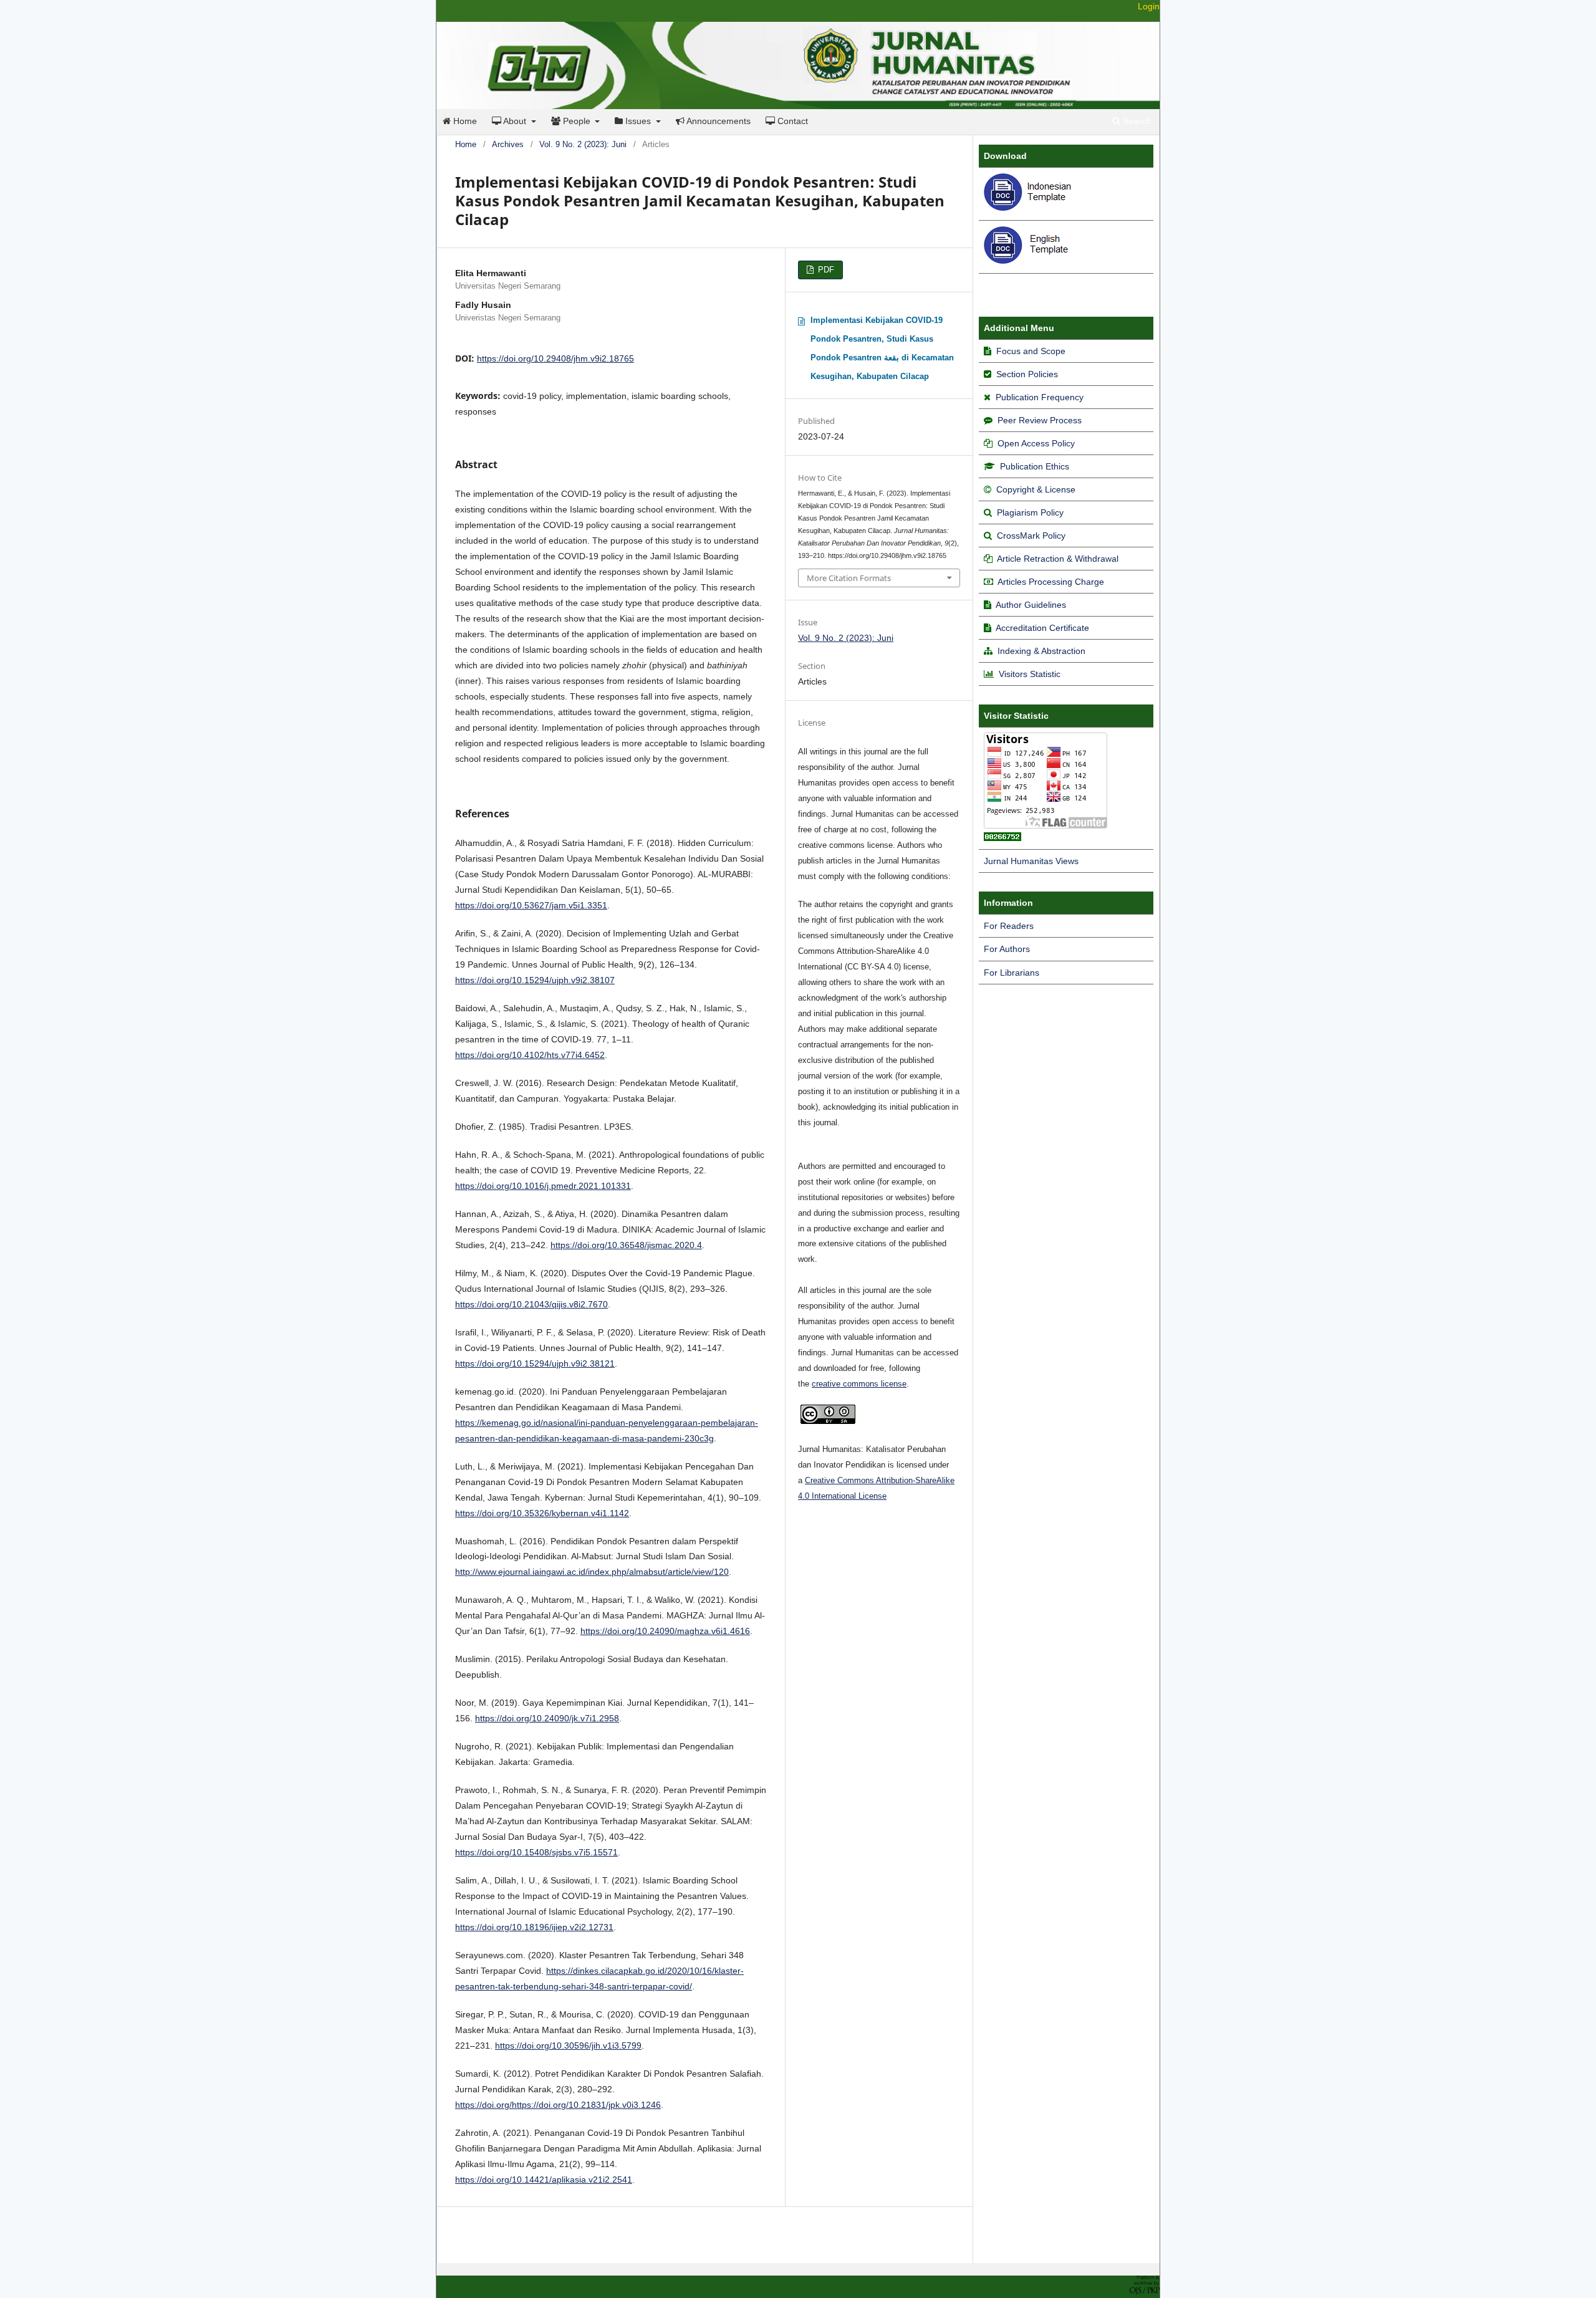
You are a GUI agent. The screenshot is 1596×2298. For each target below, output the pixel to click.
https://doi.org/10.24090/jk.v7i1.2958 (547, 1718)
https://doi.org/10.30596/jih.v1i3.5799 (568, 2046)
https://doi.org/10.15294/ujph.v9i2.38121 (535, 1363)
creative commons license (859, 1384)
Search (1136, 121)
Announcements (718, 121)
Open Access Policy (1036, 443)
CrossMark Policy (1031, 536)
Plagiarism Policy (1030, 512)
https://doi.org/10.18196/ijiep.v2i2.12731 (534, 1927)
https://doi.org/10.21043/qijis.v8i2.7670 (531, 1304)
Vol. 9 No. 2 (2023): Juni (583, 144)
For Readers (1009, 926)
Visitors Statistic (1030, 674)
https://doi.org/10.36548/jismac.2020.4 (626, 1245)
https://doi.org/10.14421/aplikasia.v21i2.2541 (544, 2180)
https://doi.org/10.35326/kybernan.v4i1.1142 (542, 1513)
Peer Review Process (1040, 420)
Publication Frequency (1040, 397)
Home (464, 121)
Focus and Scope (1031, 351)
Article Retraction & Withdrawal (1058, 559)
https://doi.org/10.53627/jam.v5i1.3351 (531, 905)
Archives (508, 144)
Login (1149, 6)
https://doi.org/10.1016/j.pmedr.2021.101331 (543, 1186)
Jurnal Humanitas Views (1031, 861)
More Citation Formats (849, 578)
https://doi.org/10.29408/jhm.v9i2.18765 (555, 358)
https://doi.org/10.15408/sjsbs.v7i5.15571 (536, 1852)
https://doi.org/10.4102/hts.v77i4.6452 (530, 1055)
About (515, 121)
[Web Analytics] (1002, 838)
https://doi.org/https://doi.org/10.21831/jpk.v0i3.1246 (558, 2105)
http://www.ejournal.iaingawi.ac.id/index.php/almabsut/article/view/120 (592, 1572)
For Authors (1007, 949)
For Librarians (1012, 973)
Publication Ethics (1035, 466)
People (577, 121)
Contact (791, 121)
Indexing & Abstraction (1041, 651)
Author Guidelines (1031, 605)
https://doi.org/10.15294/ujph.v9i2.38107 (535, 980)
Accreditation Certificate (1042, 628)
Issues (638, 121)
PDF (825, 270)
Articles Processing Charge (1050, 582)
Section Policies (1027, 374)
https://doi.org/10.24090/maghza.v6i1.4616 (665, 1631)
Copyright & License (1036, 489)
